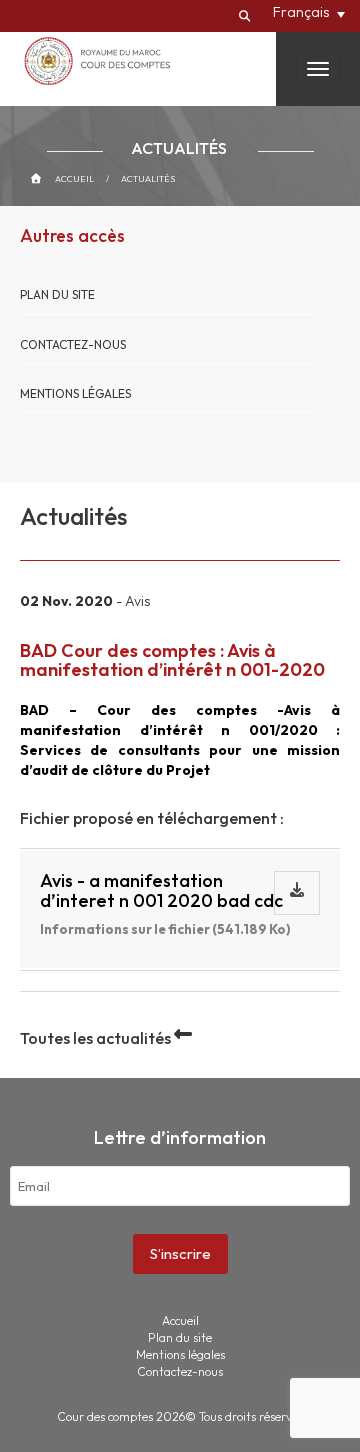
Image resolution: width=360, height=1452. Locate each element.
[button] (309, 12)
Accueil (74, 178)
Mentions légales (75, 393)
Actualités (148, 178)
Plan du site (57, 294)
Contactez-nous (73, 344)
